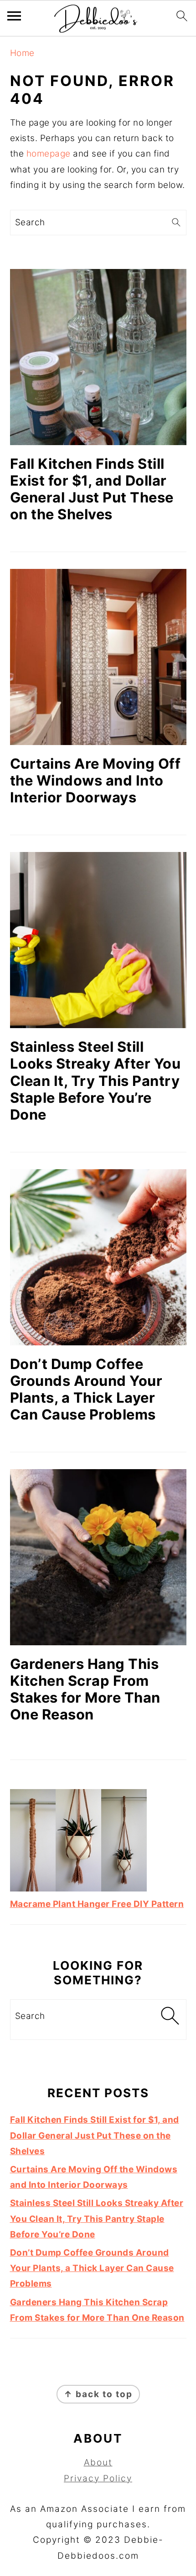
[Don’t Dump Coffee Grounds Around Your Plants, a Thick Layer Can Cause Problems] (98, 1257)
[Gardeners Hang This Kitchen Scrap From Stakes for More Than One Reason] (98, 1557)
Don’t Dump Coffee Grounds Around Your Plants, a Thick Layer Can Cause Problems (86, 1389)
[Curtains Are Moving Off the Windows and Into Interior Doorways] (98, 657)
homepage (49, 154)
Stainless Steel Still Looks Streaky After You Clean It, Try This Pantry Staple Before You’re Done (95, 1080)
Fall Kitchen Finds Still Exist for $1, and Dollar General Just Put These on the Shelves (92, 489)
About (98, 2462)
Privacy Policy (98, 2478)
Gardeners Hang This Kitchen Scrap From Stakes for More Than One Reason (85, 1689)
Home (22, 53)
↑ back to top (98, 2394)
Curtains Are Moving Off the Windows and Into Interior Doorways (95, 780)
